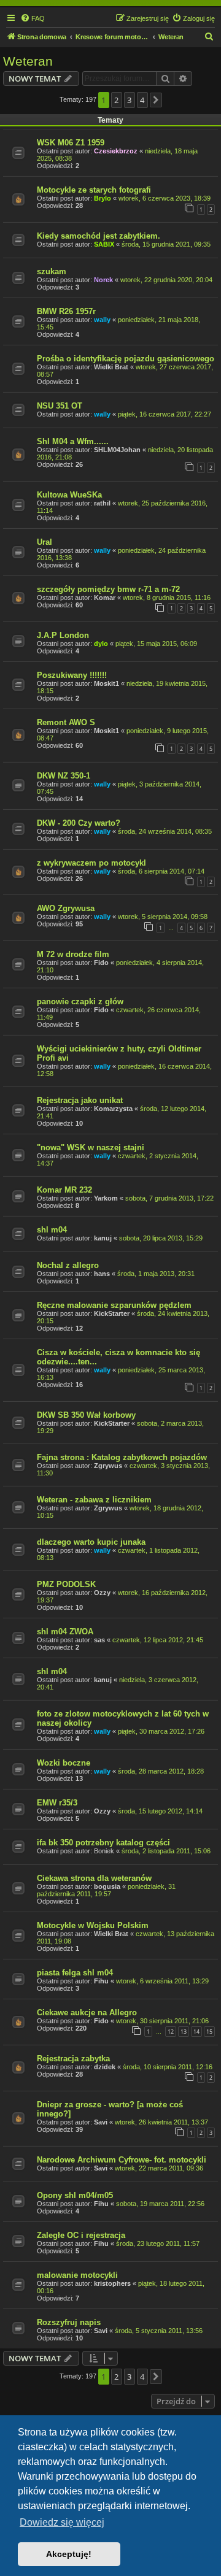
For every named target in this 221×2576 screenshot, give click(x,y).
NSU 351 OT (60, 406)
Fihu (101, 1981)
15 (209, 2032)
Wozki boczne (64, 1763)
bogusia (107, 1886)
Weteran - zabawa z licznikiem (94, 1500)
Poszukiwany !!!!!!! (72, 675)
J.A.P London (63, 635)
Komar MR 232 (64, 1190)
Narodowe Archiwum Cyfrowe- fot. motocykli (122, 2160)
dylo (101, 644)
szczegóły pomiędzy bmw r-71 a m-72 (108, 589)
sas (99, 1640)
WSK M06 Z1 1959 (71, 143)
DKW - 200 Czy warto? (79, 823)
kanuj (103, 1238)
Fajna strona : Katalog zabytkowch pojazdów (122, 1457)
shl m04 (52, 1230)
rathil (102, 503)
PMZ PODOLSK (66, 1584)
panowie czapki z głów (80, 1002)
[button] (156, 100)
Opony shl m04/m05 (75, 2195)
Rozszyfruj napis (69, 2322)
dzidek (105, 2067)
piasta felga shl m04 (75, 1973)
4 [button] (142, 100)
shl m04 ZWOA (65, 1632)
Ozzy (102, 1593)
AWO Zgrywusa (66, 908)
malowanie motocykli (77, 2275)
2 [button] (116, 100)
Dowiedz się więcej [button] (62, 2522)
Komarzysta (113, 1109)
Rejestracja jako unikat (80, 1100)
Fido (101, 963)
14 (196, 2032)
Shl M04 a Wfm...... (73, 441)
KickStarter (112, 1313)
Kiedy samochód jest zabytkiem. (99, 236)
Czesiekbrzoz (116, 151)
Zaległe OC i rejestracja (81, 2235)
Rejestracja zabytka (73, 2059)
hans (102, 1274)
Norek (103, 280)
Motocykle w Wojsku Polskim (93, 1925)
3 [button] (129, 100)
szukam (52, 271)
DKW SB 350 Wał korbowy (86, 1415)
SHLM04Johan (117, 450)
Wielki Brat (111, 367)
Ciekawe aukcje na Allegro (87, 2013)
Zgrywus (108, 1466)
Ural (45, 542)
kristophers (112, 2283)
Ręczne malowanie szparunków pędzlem (114, 1305)
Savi (101, 2122)
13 (184, 2032)
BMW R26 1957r (66, 311)
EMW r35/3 (57, 1803)
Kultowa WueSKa (69, 495)
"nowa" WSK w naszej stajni (91, 1148)
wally (102, 320)
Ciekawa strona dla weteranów (94, 1878)
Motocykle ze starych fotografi (94, 190)
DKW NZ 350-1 (64, 776)
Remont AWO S (66, 722)
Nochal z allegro (68, 1265)
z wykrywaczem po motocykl (91, 863)
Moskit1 (107, 683)
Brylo (103, 198)
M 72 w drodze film (73, 954)
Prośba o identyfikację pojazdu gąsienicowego (126, 359)
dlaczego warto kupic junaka (91, 1542)
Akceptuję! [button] (69, 2554)
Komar (105, 598)
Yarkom (106, 1198)
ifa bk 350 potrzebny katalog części (103, 1843)
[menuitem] (33, 18)
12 (171, 2032)
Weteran (28, 61)
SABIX (104, 244)
